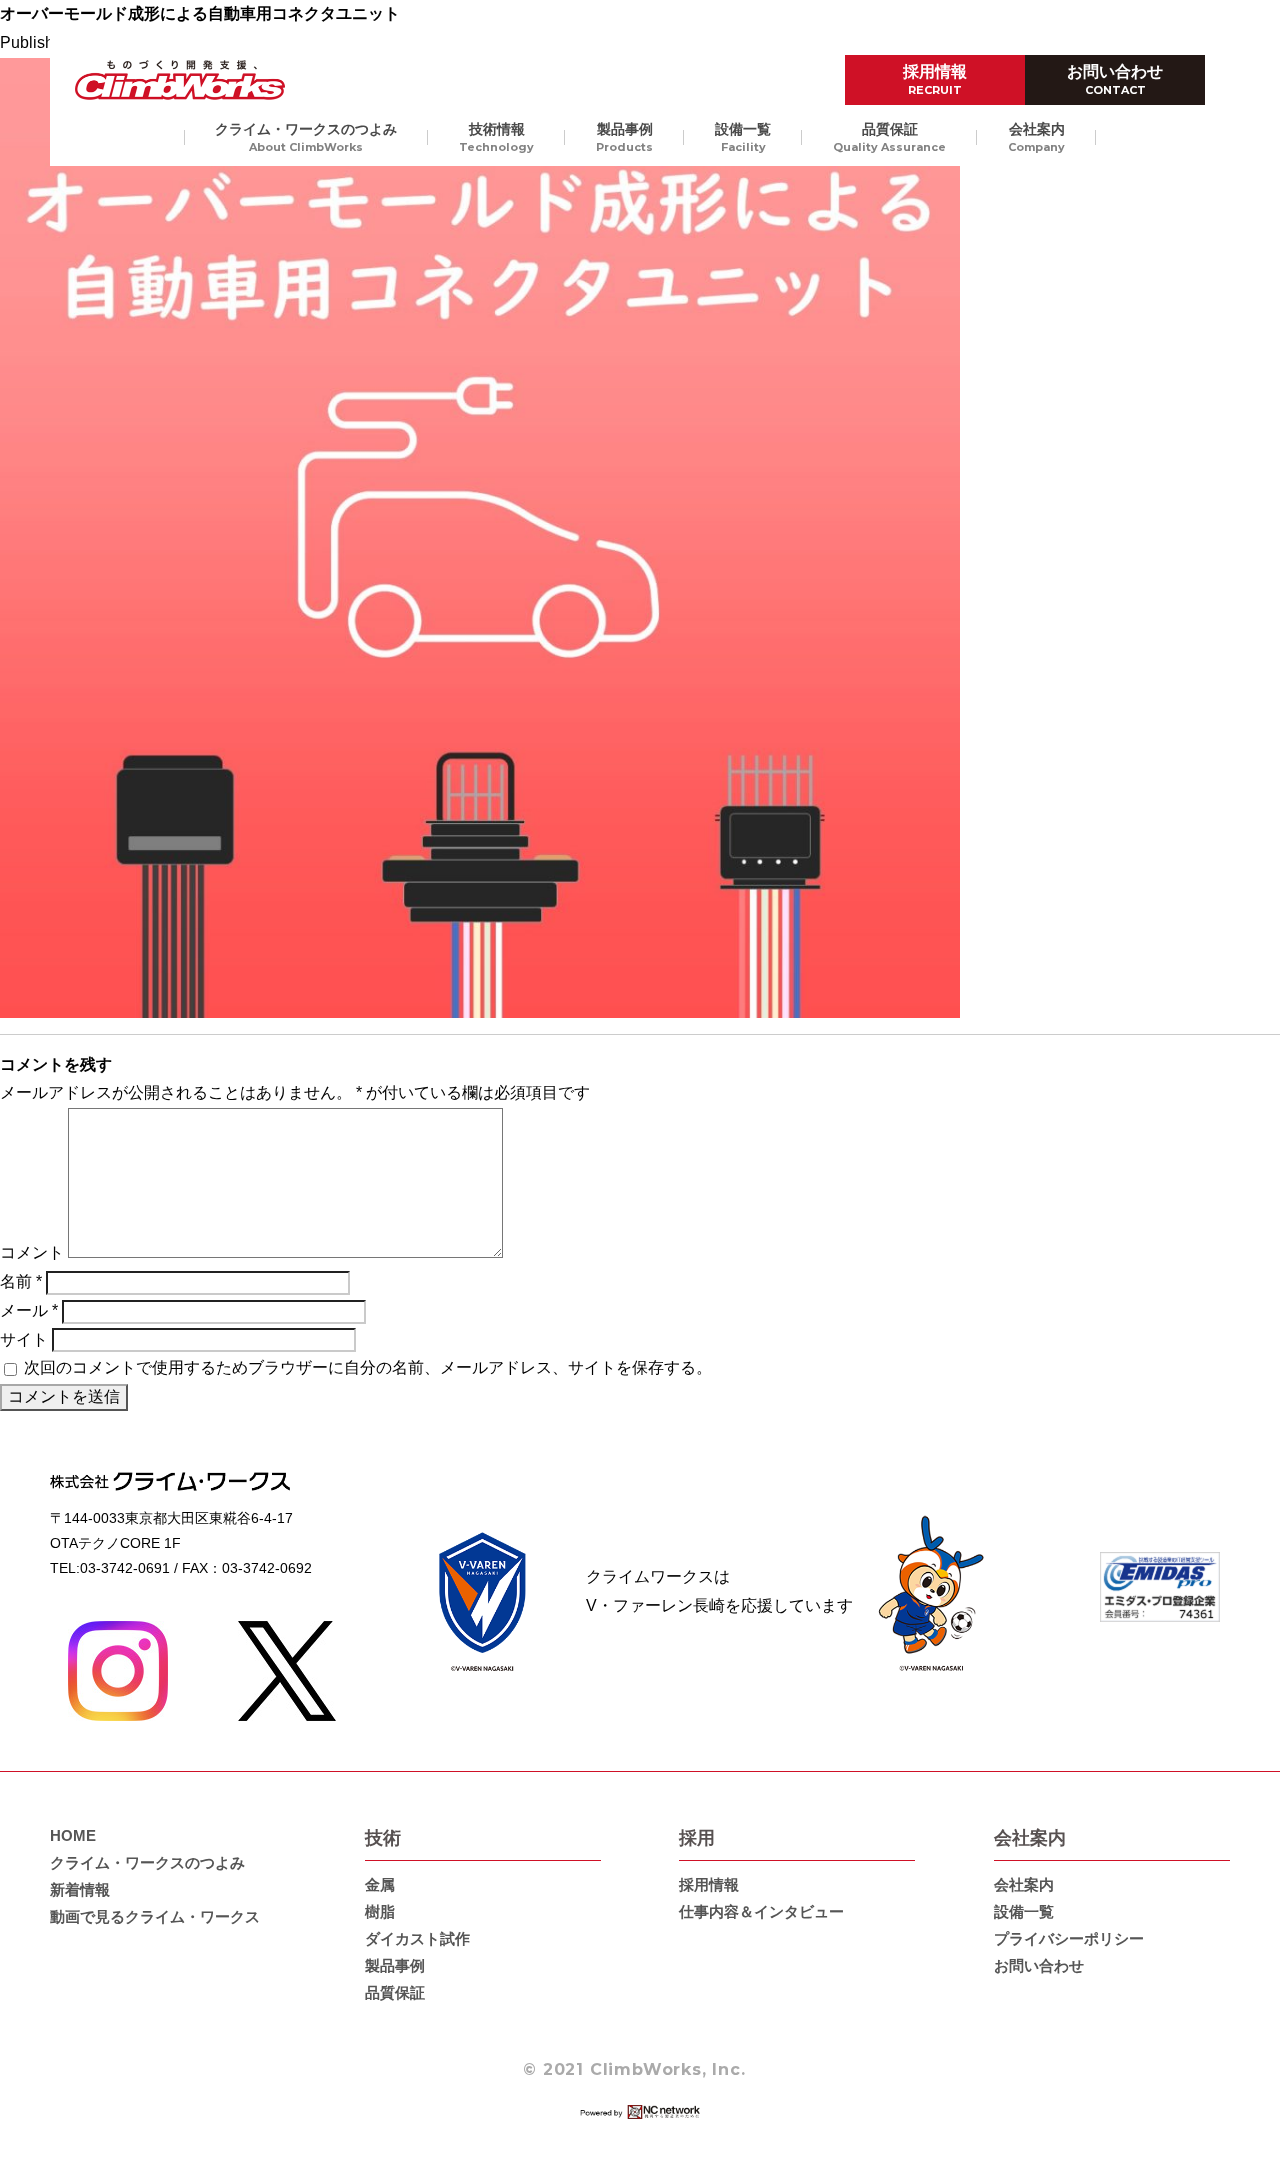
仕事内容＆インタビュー (761, 1911)
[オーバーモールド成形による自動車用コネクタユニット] (480, 1002)
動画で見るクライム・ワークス (155, 1916)
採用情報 (935, 80)
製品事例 (624, 137)
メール (29, 1310)
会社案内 (1036, 137)
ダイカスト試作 (417, 1938)
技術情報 (496, 137)
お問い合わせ (1115, 80)
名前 (21, 1281)
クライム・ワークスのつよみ (306, 137)
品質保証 (889, 137)
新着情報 (80, 1889)
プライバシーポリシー (1069, 1938)
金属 (380, 1884)
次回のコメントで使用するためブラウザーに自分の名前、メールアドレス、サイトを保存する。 (368, 1367)
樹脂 (380, 1911)
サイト (24, 1339)
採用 (697, 1838)
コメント (32, 1252)
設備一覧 (743, 137)
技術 (383, 1838)
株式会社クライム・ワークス (180, 80)
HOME (73, 1835)
